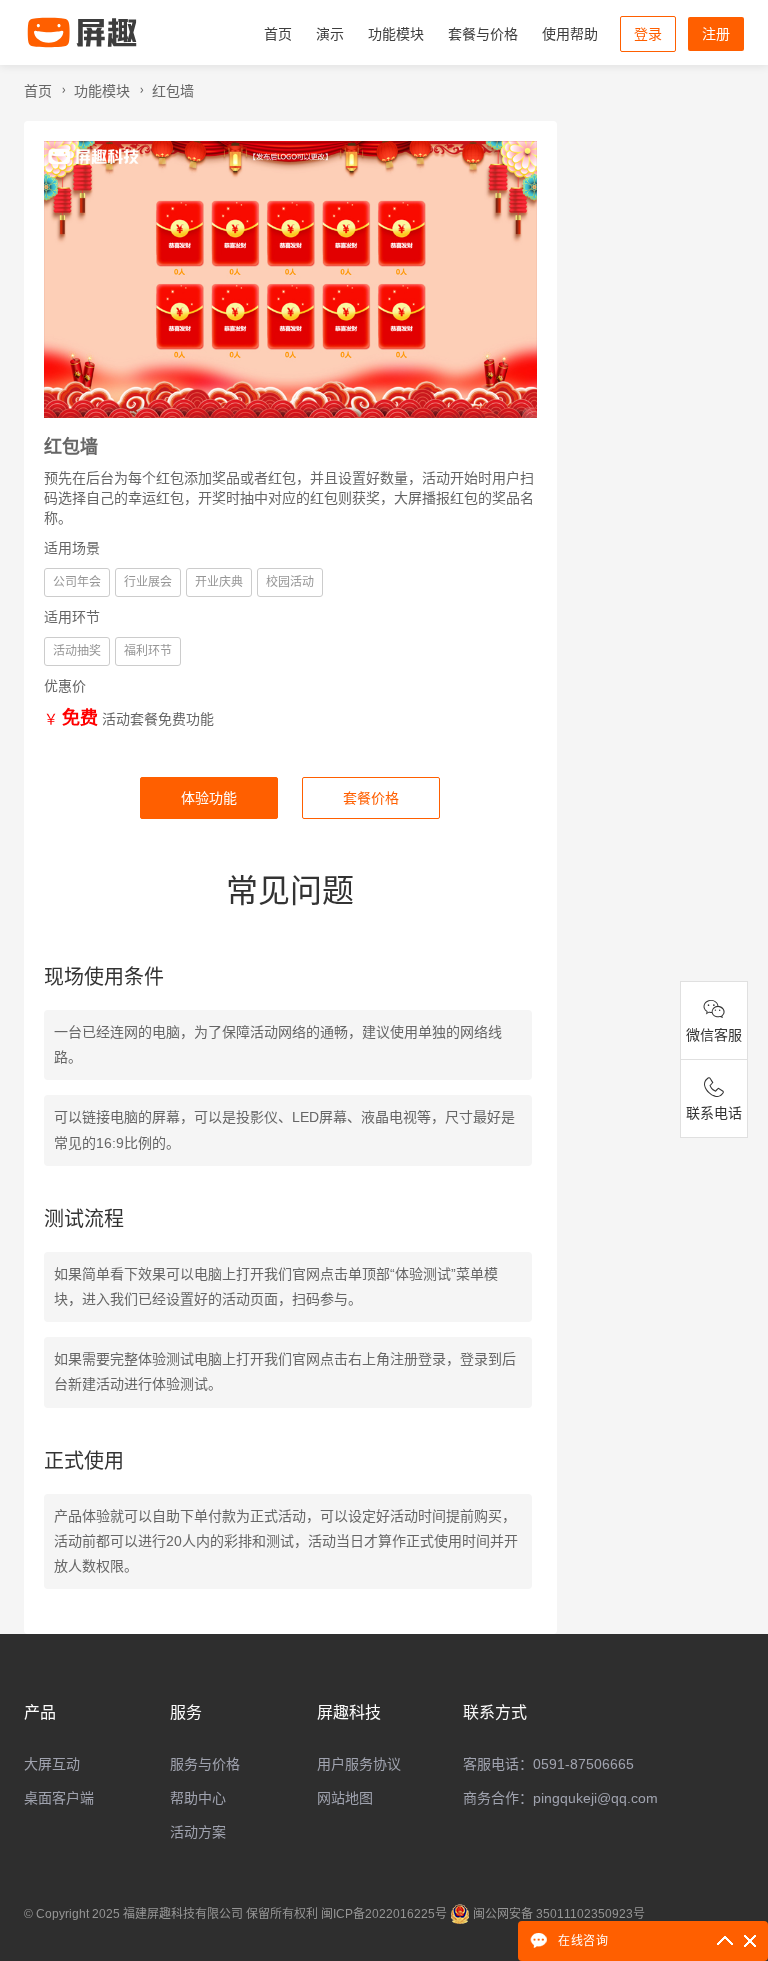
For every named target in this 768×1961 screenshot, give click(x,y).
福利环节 (148, 651)
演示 (330, 34)
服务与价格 (205, 1764)
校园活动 (290, 582)
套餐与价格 (483, 34)
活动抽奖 (77, 651)
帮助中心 (198, 1798)
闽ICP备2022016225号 (384, 1914)
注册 (716, 34)
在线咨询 (583, 1940)
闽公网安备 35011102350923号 (559, 1914)
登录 (648, 34)
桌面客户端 (59, 1798)
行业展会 (148, 582)
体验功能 (209, 798)
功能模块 (396, 34)
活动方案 (198, 1832)
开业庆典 (219, 582)
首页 (278, 34)
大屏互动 (52, 1764)
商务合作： (560, 1798)
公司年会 (77, 582)
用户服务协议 (359, 1764)
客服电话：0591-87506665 (548, 1764)
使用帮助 (570, 34)
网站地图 (345, 1798)
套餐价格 (371, 798)
